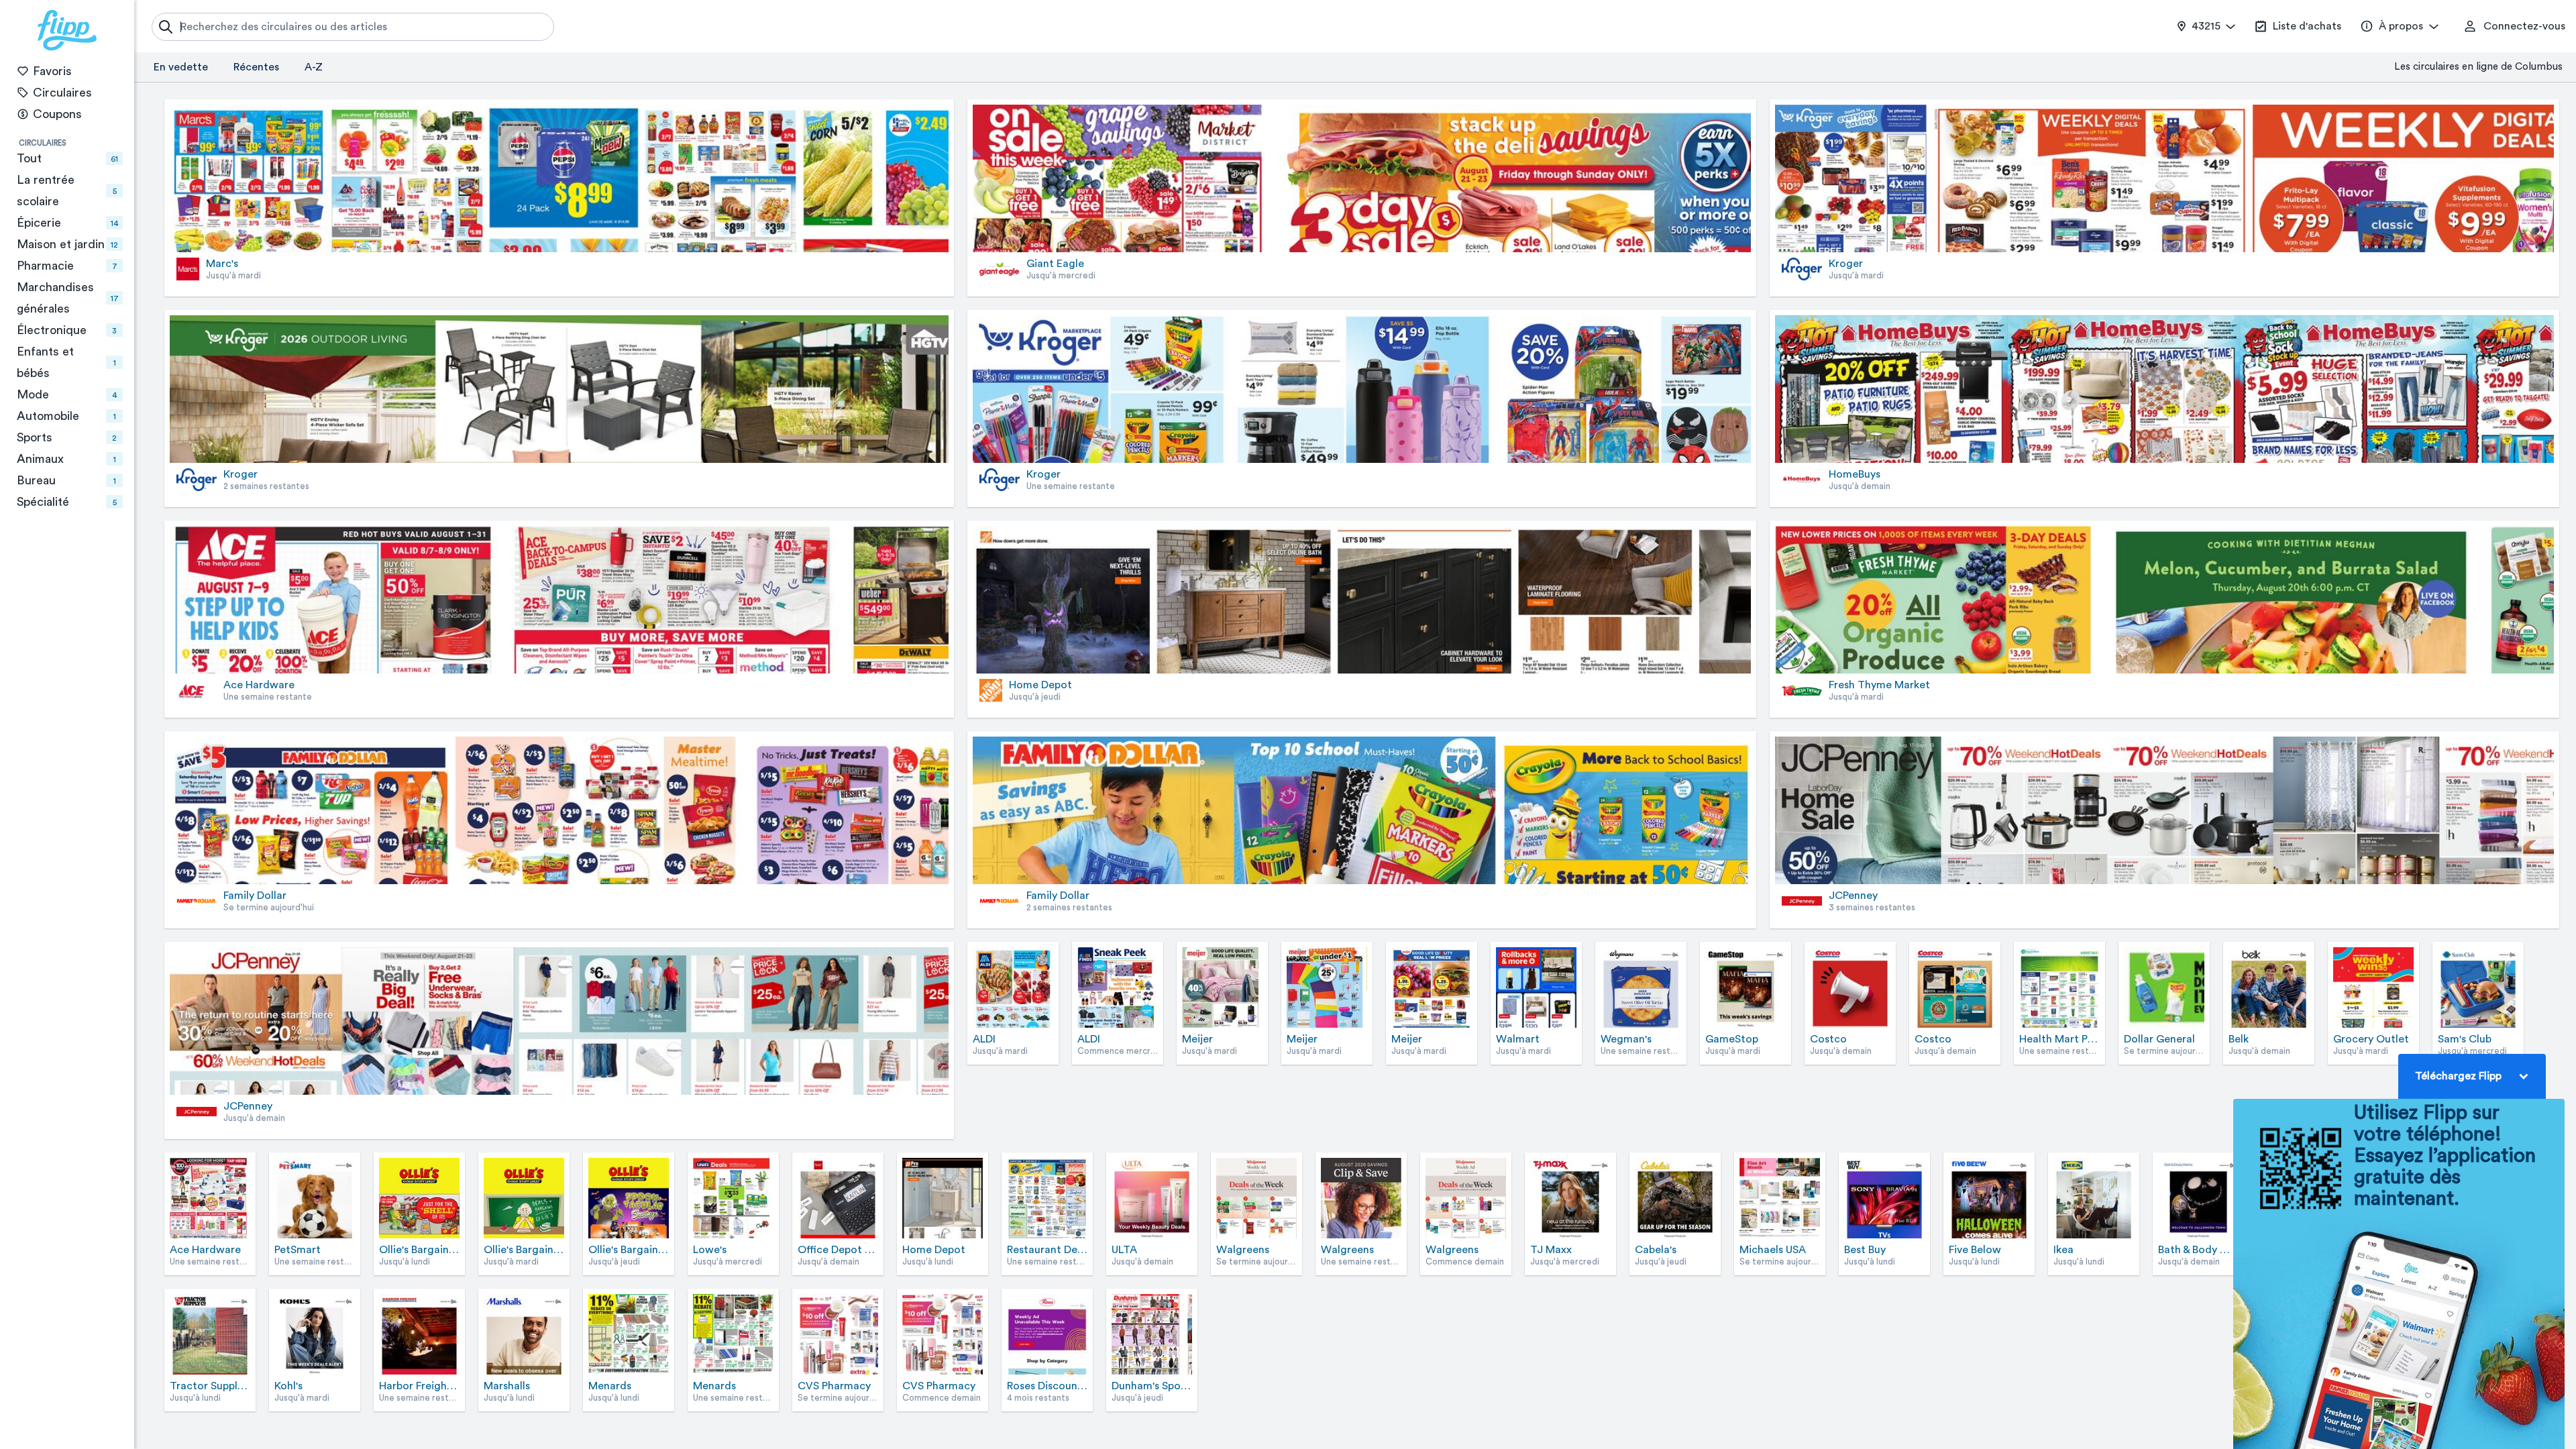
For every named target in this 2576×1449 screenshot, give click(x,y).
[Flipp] (67, 30)
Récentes (256, 67)
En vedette (181, 67)
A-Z (314, 67)
